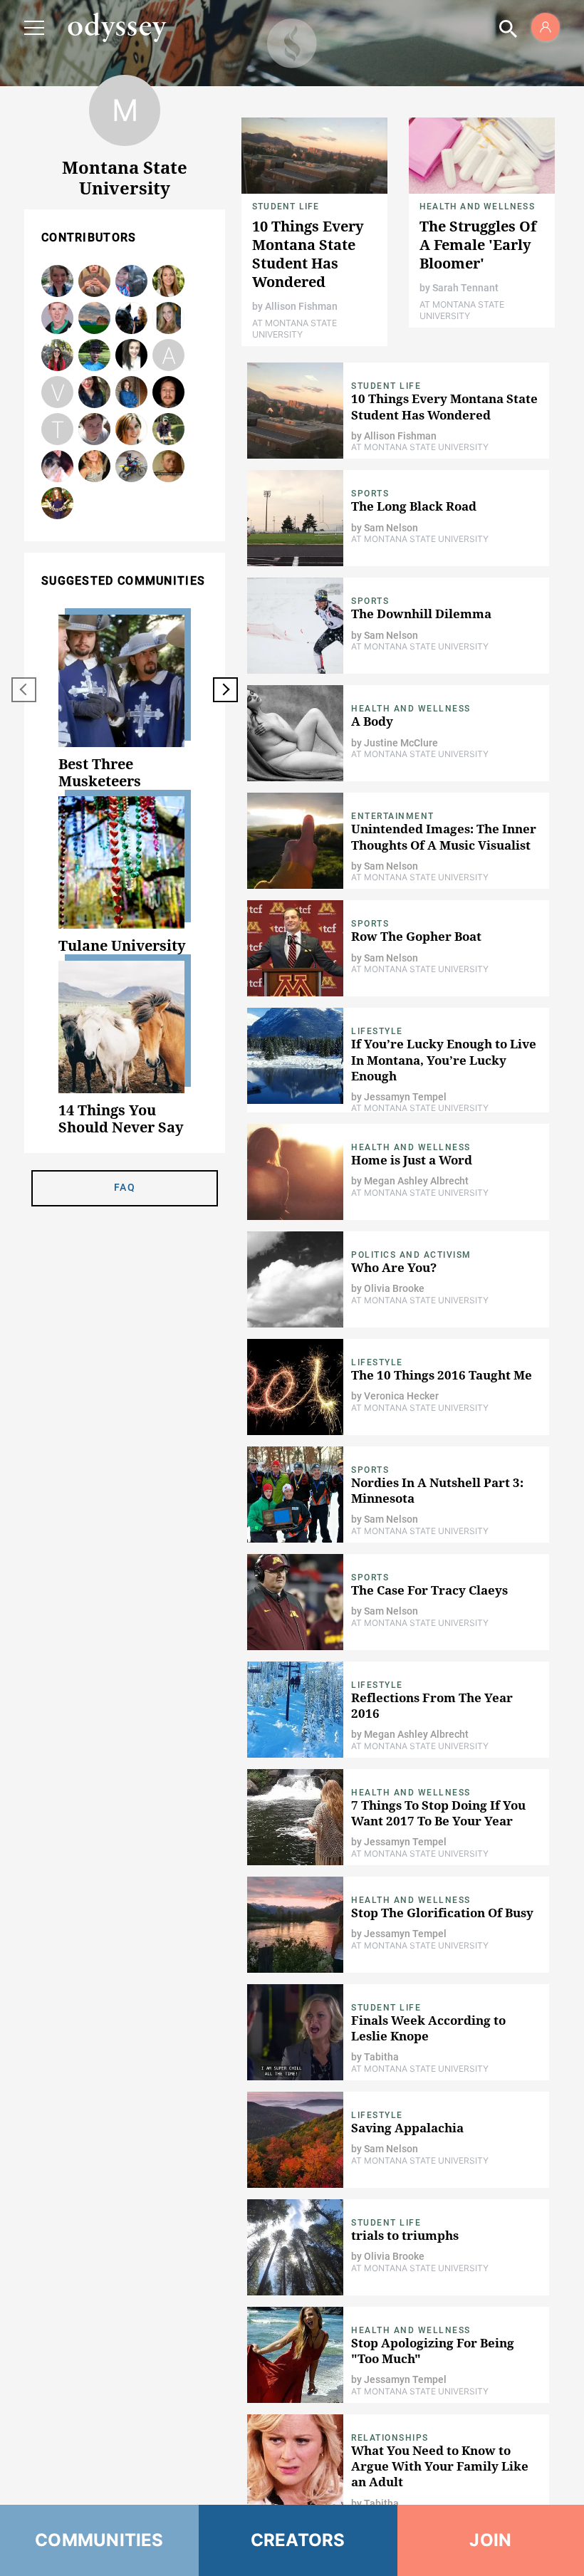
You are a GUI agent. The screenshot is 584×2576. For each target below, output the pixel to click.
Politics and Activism (411, 1255)
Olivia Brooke (58, 504)
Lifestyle (377, 1031)
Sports (370, 494)
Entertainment (393, 816)
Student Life (286, 207)
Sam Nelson (95, 356)
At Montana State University (294, 329)
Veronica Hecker (58, 393)
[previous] (24, 690)
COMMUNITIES (99, 2540)
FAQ (125, 1187)
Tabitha (58, 430)
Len (132, 467)
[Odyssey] (117, 27)
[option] (125, 702)
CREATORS (298, 2540)
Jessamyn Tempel (168, 319)
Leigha (58, 467)
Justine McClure (401, 743)
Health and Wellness (477, 207)
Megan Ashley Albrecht (95, 467)
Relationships (390, 2438)
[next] (225, 690)
